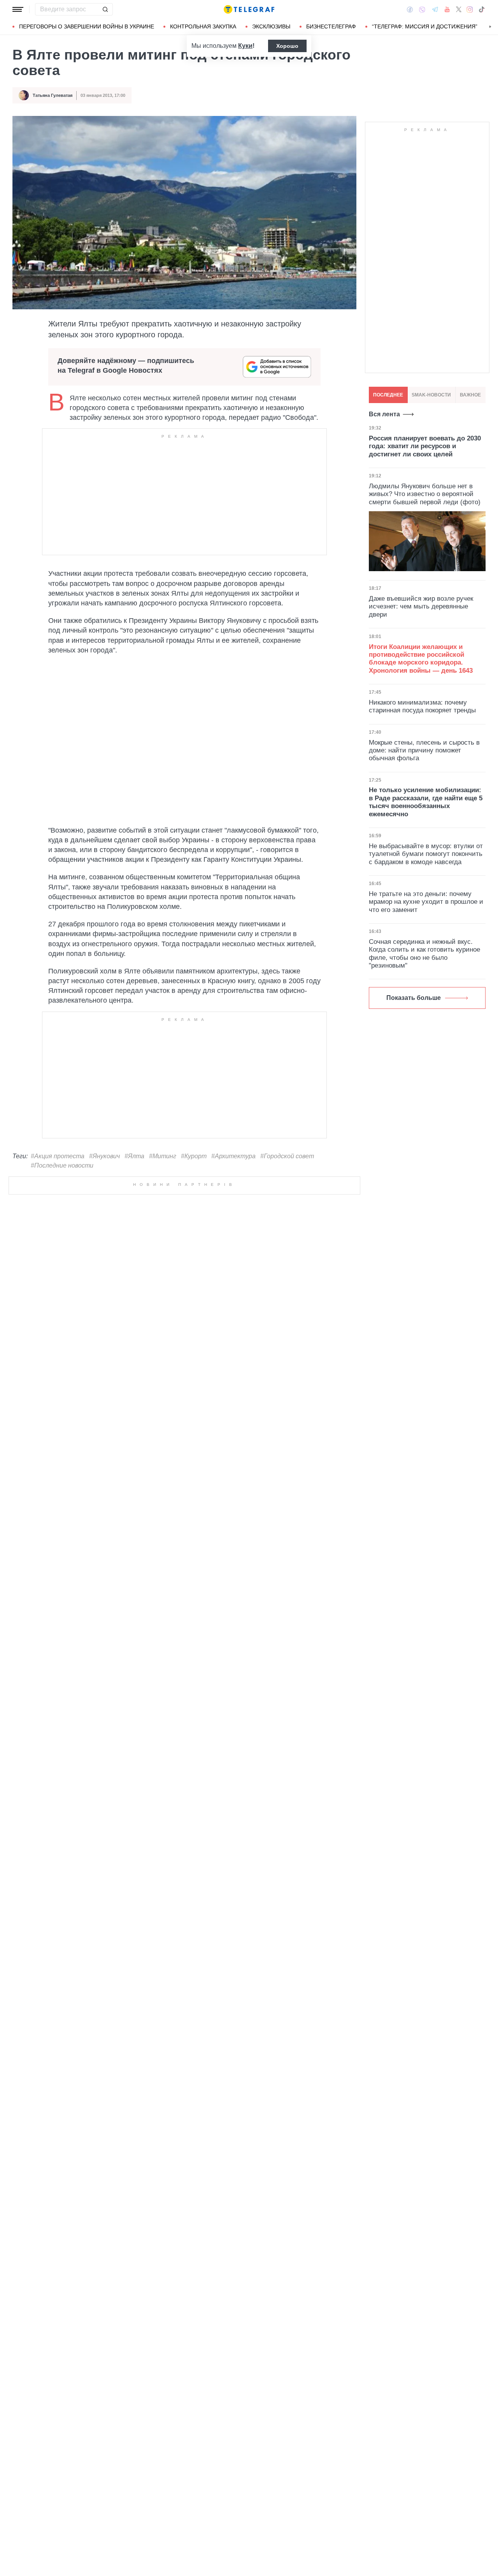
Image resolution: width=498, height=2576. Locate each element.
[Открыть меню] (18, 9)
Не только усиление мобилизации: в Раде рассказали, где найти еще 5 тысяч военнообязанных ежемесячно (426, 802)
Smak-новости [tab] (431, 395)
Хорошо (287, 46)
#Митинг (163, 1156)
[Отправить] (105, 9)
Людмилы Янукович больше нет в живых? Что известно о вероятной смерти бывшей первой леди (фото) (425, 494)
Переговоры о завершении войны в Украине (87, 26)
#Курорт (194, 1156)
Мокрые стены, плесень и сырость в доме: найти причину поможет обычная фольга (424, 751)
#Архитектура (233, 1156)
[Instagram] (470, 9)
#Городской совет (287, 1156)
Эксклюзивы (271, 26)
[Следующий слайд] (490, 27)
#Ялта (134, 1156)
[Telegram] (435, 9)
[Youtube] (447, 9)
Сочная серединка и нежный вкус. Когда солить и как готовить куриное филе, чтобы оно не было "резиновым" (424, 954)
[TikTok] (482, 9)
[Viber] (422, 10)
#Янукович (104, 1156)
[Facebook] (410, 9)
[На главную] (249, 9)
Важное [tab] (470, 395)
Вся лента (384, 414)
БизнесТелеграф (331, 26)
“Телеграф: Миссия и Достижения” (425, 26)
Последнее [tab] (388, 395)
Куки (245, 46)
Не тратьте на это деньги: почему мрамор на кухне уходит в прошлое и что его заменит (426, 902)
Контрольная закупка (203, 26)
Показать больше (414, 998)
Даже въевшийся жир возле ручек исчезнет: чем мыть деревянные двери (421, 607)
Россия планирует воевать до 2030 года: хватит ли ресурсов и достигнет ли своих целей (425, 446)
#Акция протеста (58, 1156)
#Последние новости (62, 1165)
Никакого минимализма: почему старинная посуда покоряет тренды (422, 706)
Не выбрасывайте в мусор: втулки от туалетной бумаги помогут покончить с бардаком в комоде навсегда (426, 854)
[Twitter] (459, 9)
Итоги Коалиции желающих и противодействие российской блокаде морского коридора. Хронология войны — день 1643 (421, 659)
